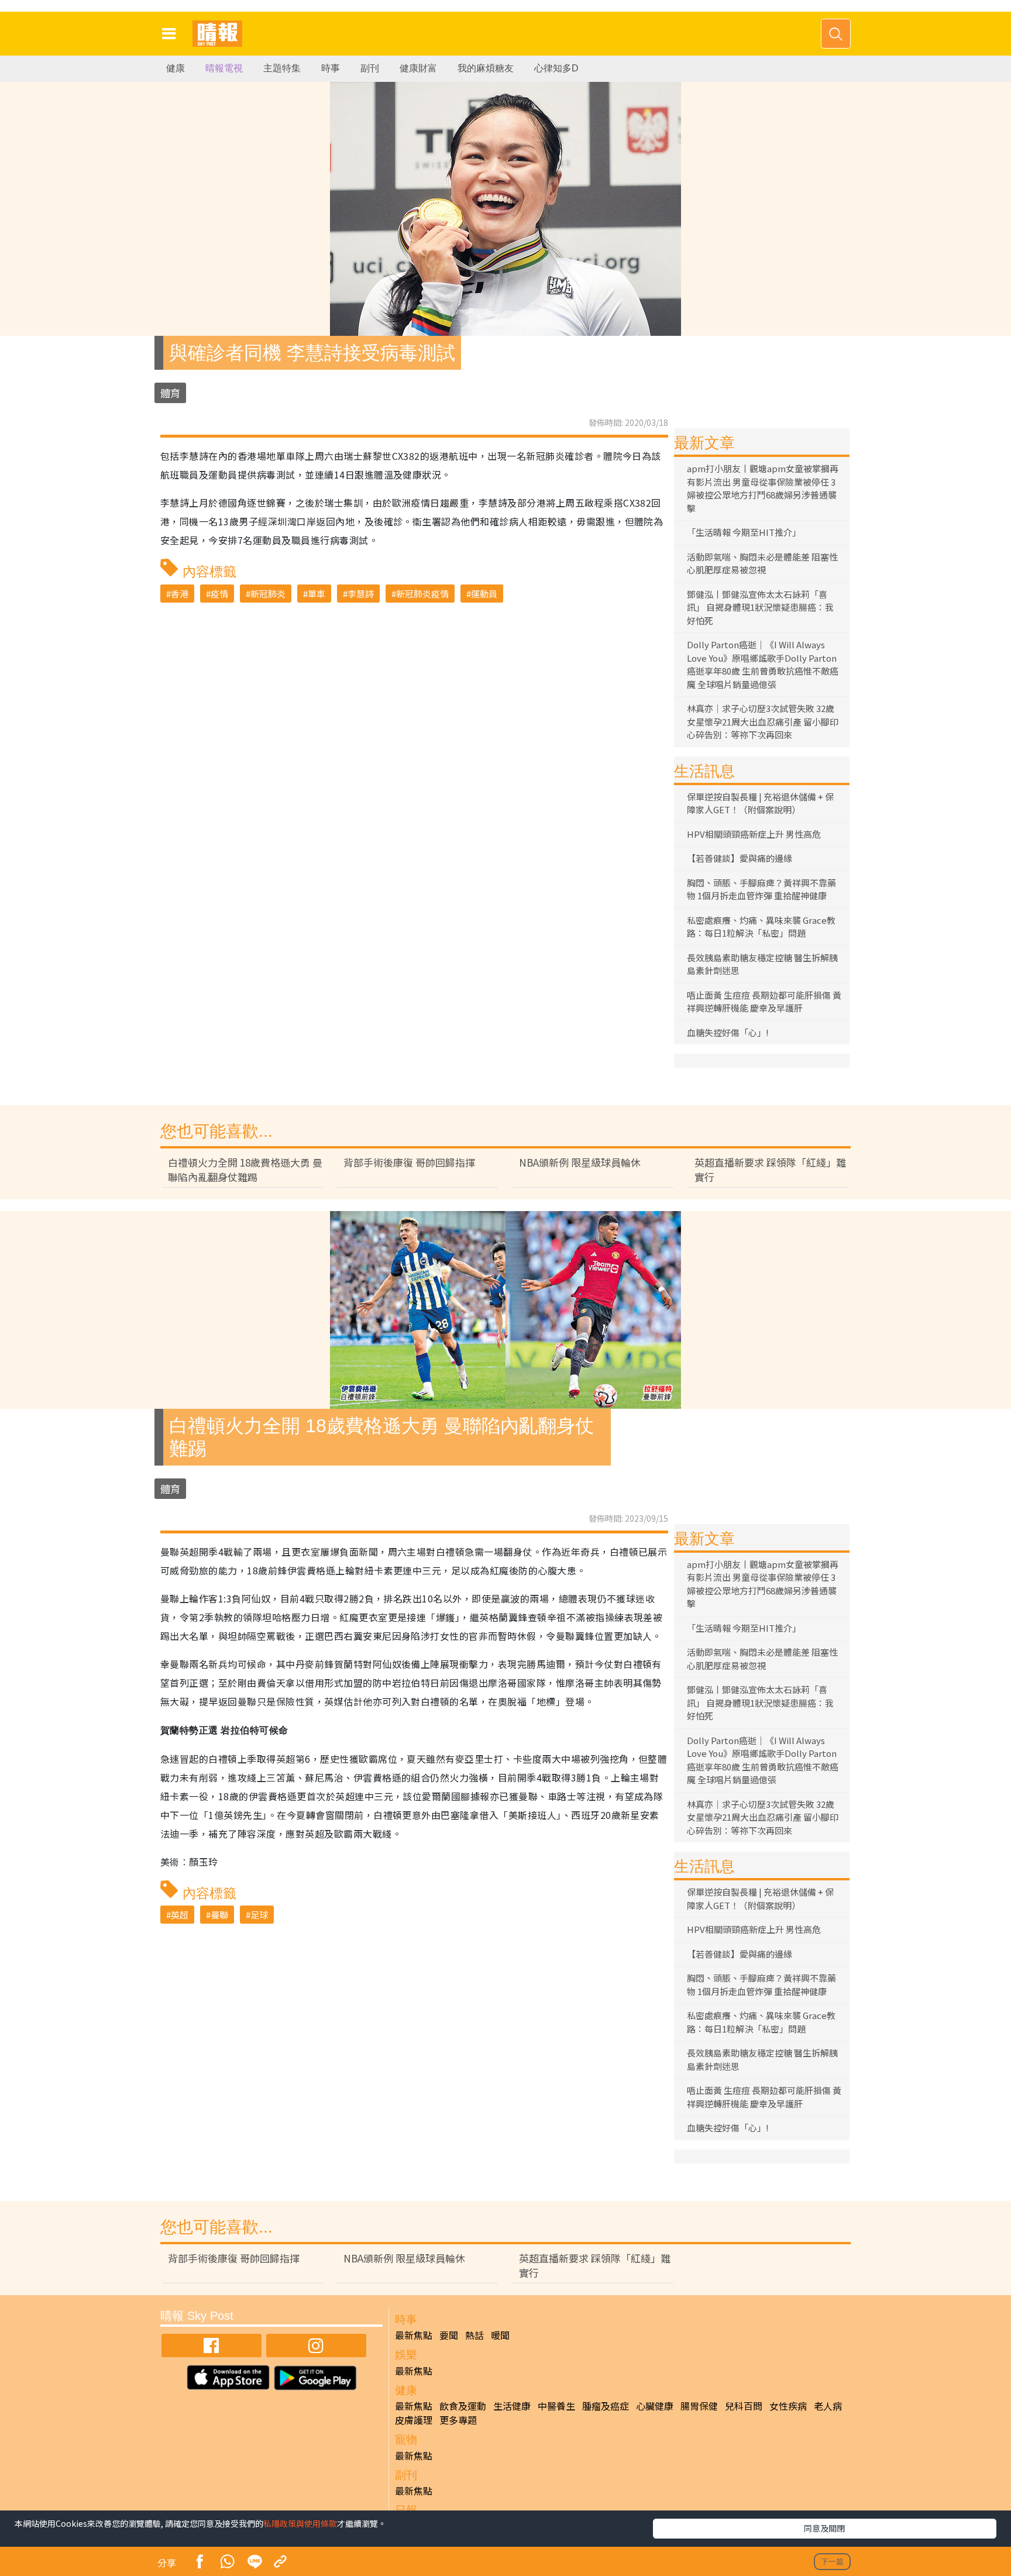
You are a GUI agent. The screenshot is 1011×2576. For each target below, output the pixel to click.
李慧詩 (361, 594)
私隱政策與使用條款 (300, 2523)
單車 (317, 594)
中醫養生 (556, 2406)
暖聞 (500, 2335)
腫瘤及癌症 (606, 2406)
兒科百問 (744, 2406)
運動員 (484, 594)
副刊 (370, 68)
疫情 (219, 594)
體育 (170, 393)
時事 (331, 68)
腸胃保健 (699, 2406)
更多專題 (458, 2420)
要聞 (449, 2335)
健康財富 (418, 68)
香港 (180, 594)
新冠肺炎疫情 (422, 594)
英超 (180, 1915)
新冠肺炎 (268, 594)
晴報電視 (224, 68)
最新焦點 (414, 2335)
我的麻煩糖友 (486, 68)
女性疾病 (788, 2406)
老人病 (828, 2406)
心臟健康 (655, 2406)
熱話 (474, 2335)
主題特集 (282, 68)
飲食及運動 (463, 2406)
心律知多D (556, 68)
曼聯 (219, 1915)
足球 (259, 1915)
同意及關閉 (824, 2528)
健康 (176, 68)
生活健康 (512, 2406)
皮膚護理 (414, 2420)
